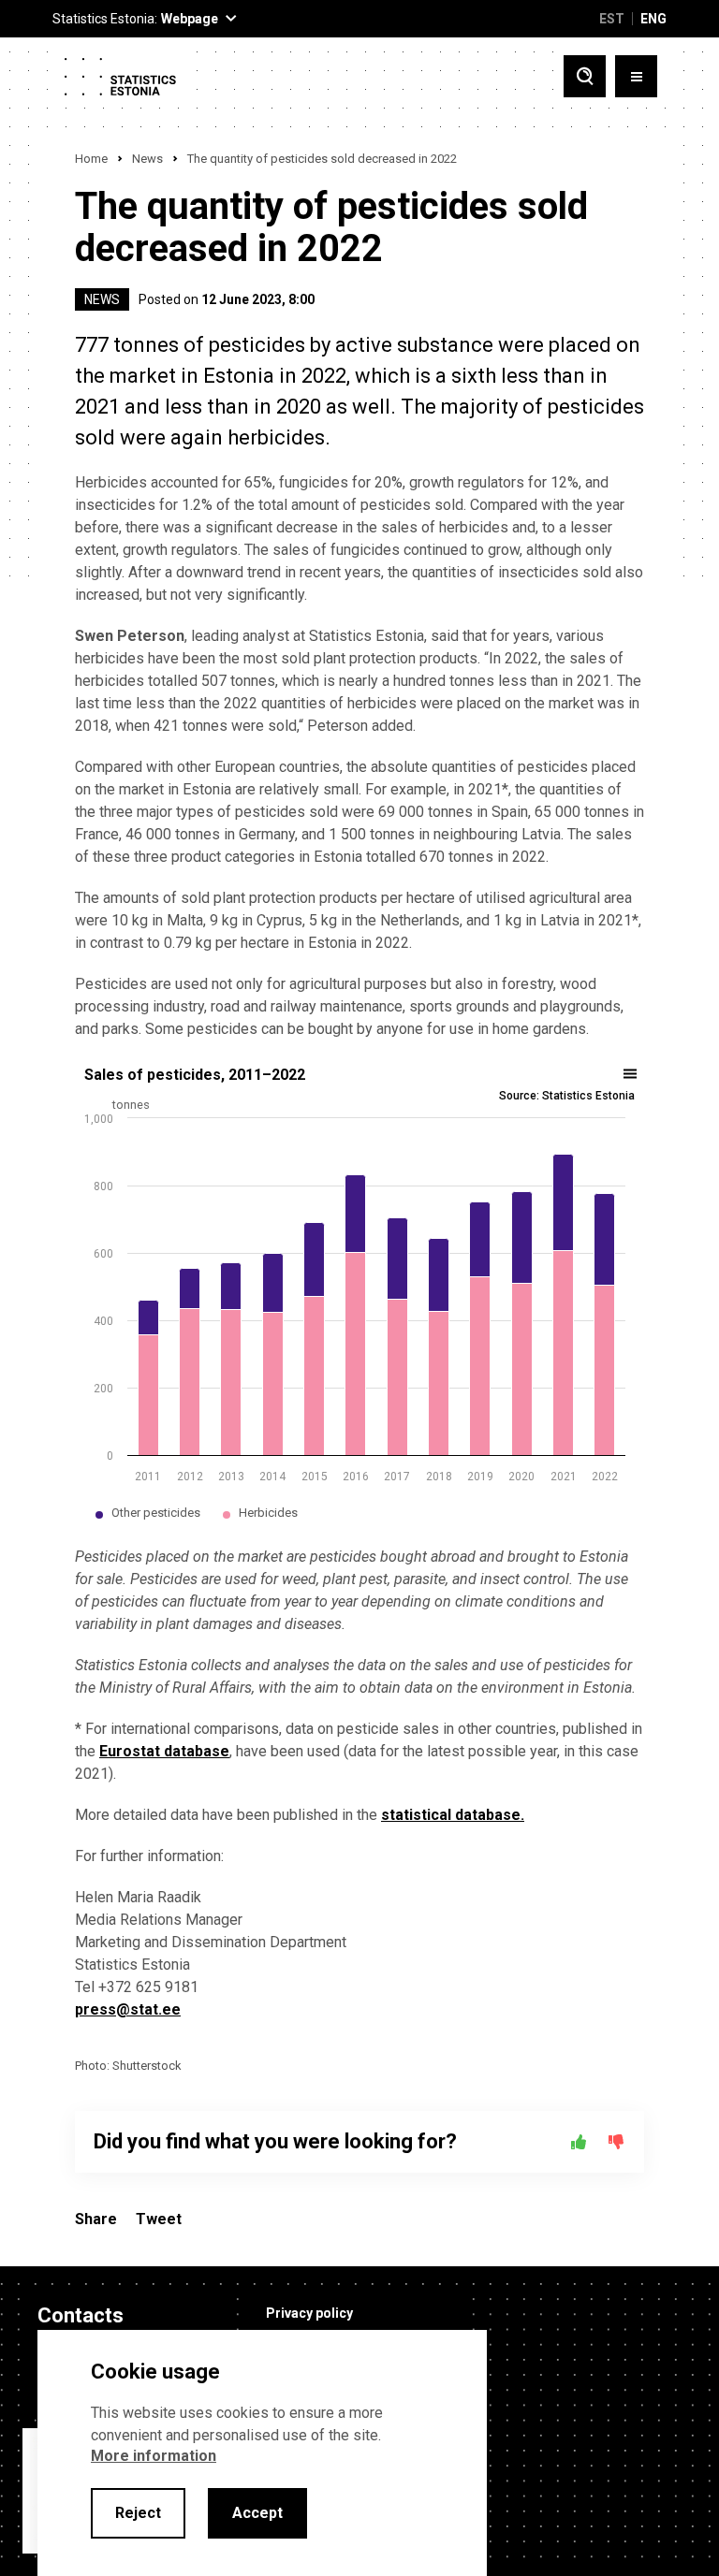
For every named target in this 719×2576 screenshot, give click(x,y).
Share (96, 2219)
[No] (616, 2142)
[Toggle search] (585, 76)
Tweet (159, 2219)
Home (91, 159)
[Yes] (579, 2142)
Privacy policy (309, 2313)
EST (612, 19)
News (147, 159)
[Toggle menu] (636, 76)
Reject (138, 2513)
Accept (257, 2513)
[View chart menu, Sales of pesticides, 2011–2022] (631, 1074)
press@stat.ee (128, 2009)
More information (154, 2456)
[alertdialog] (262, 2453)
